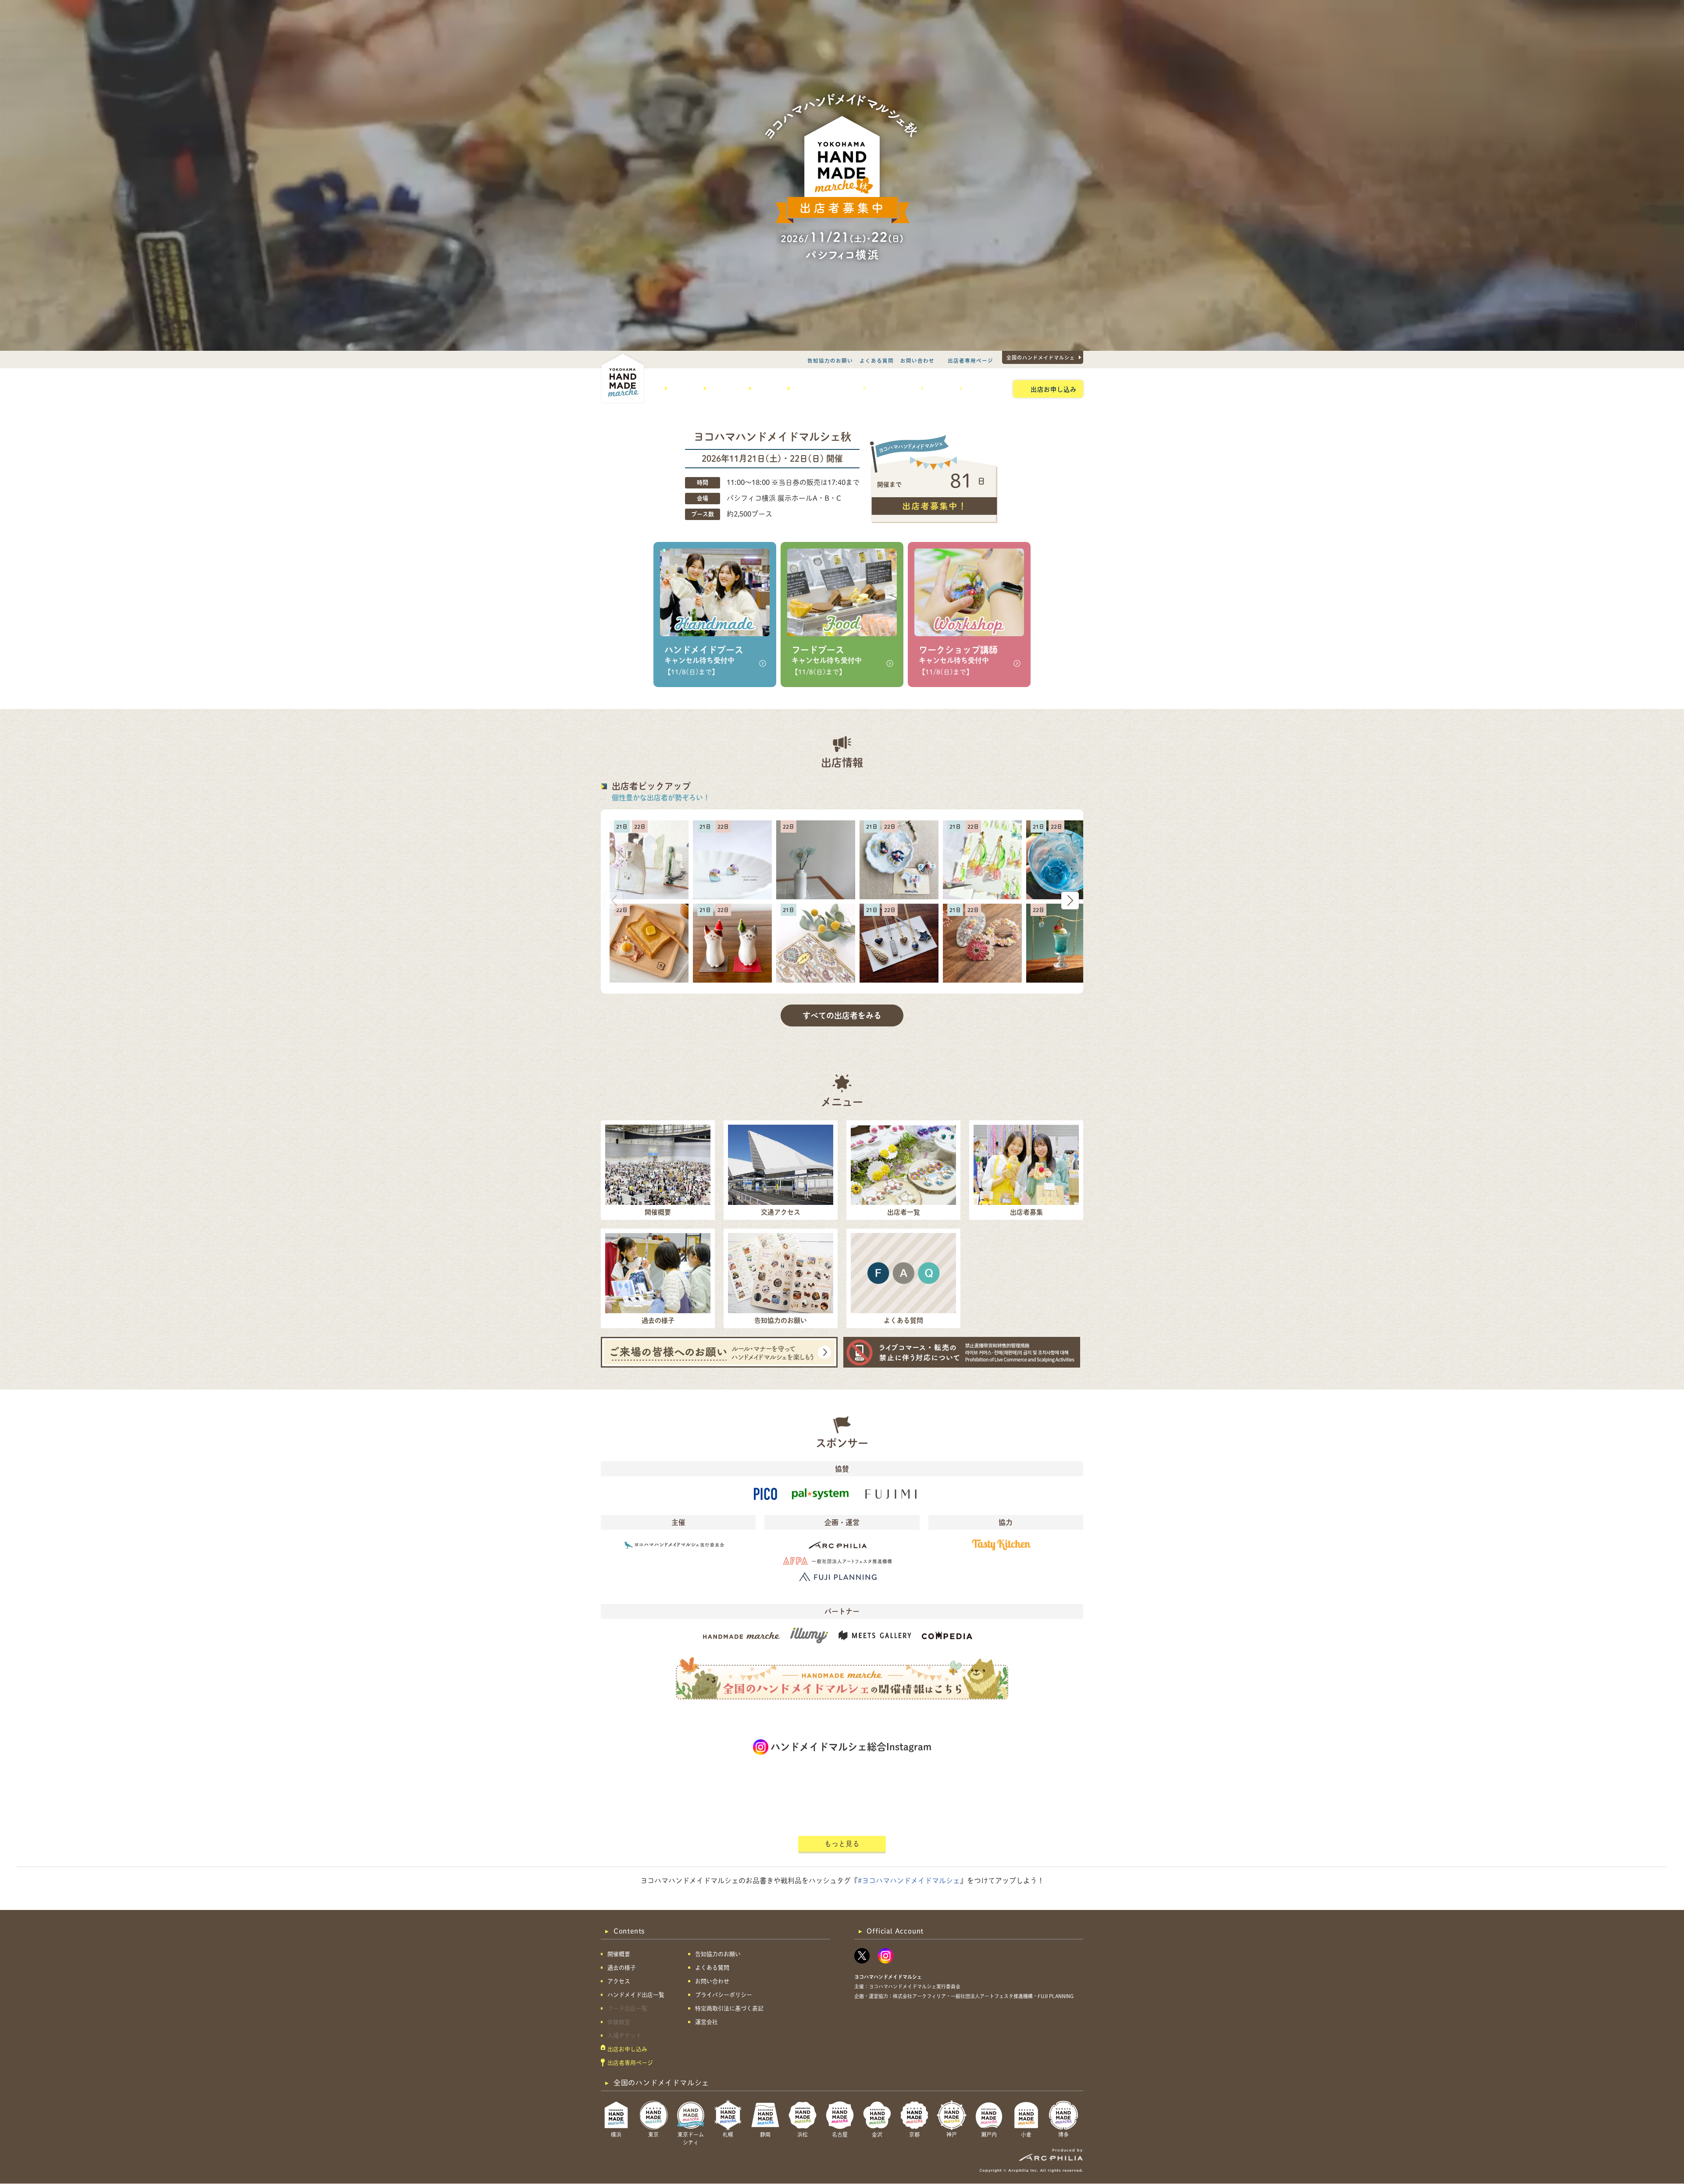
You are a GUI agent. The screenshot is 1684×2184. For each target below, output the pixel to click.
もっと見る (842, 1844)
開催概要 (682, 388)
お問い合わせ (917, 360)
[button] (1070, 901)
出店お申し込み (1054, 389)
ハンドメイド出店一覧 (824, 388)
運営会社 (706, 2022)
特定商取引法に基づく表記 (729, 2008)
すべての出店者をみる (842, 1015)
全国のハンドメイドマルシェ (1041, 357)
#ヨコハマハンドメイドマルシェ (909, 1881)
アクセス (766, 388)
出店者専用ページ (970, 360)
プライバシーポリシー (724, 1995)
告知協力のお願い (830, 360)
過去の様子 (724, 388)
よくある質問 (877, 360)
